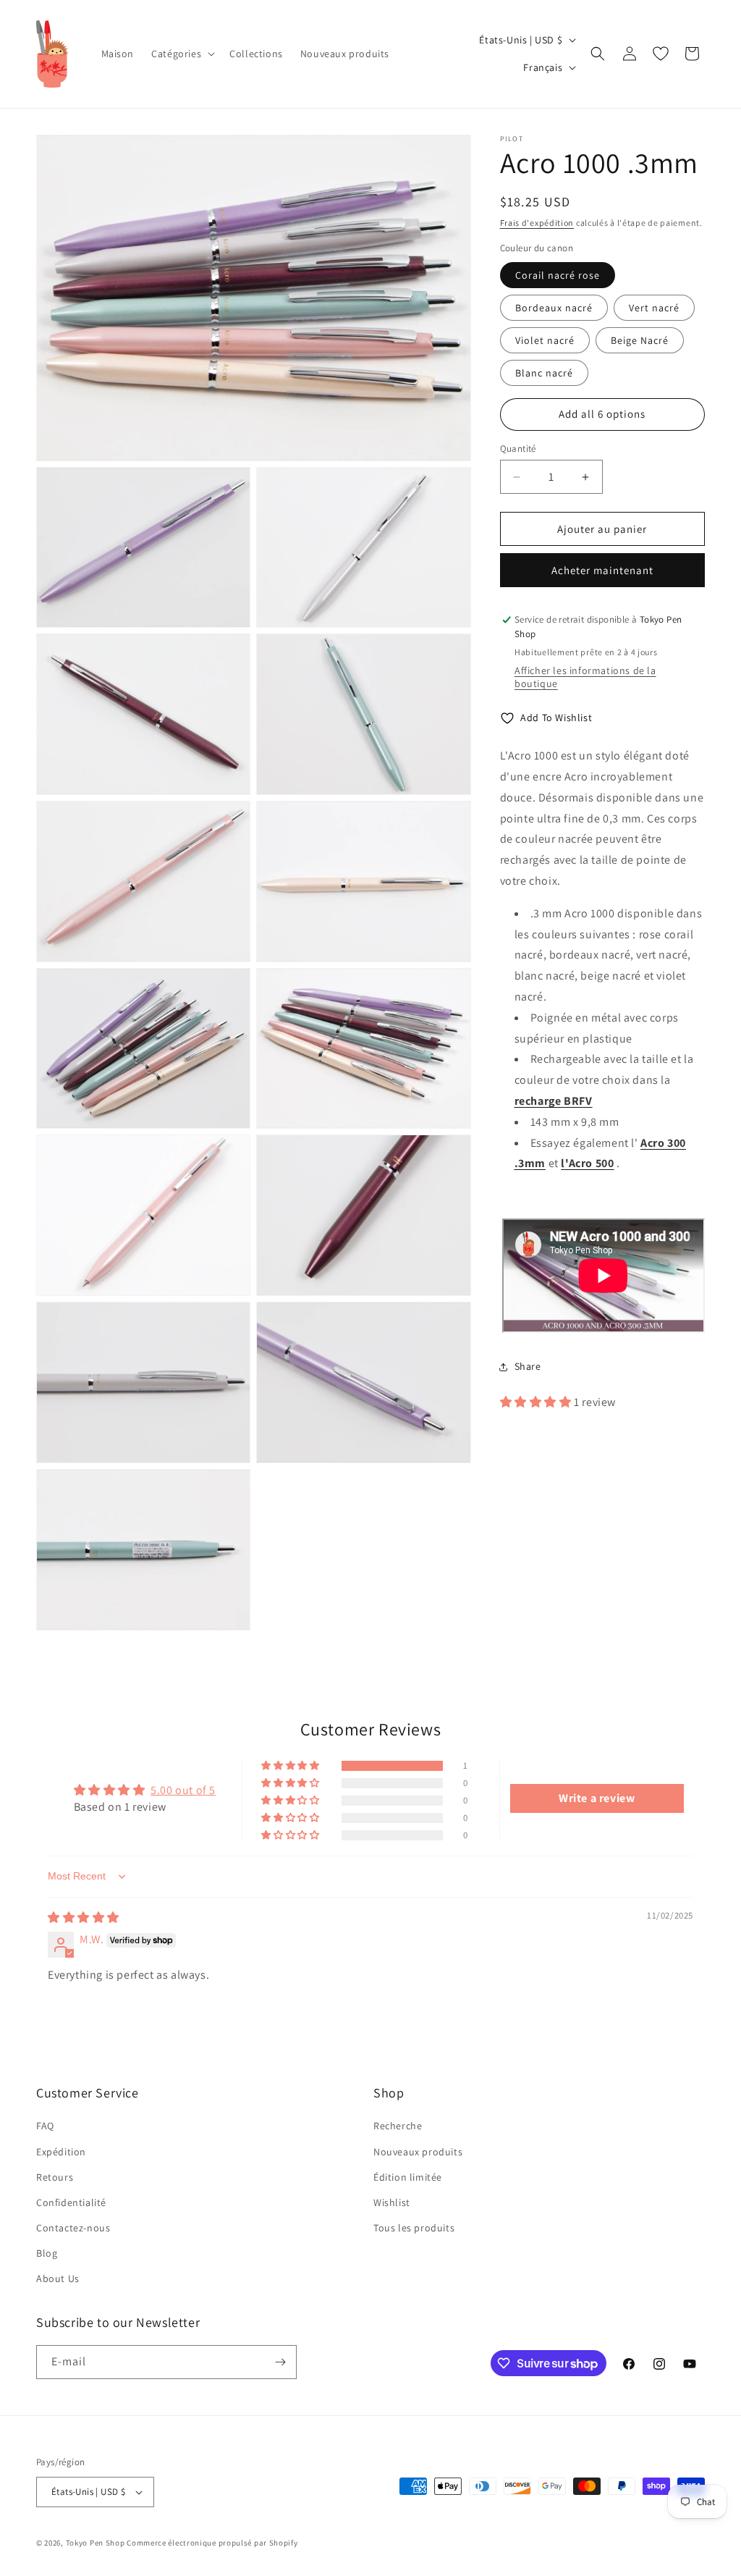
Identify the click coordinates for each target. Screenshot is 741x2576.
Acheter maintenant (602, 570)
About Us (58, 2278)
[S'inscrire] (280, 2362)
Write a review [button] (597, 1798)
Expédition (61, 2152)
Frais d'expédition (537, 223)
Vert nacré (654, 308)
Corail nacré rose (558, 275)
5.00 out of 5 (183, 1790)
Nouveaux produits (418, 2152)
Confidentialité (71, 2202)
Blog (47, 2253)
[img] (84, 1918)
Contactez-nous (73, 2228)
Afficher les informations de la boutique (585, 677)
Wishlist (392, 2202)
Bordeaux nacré (554, 308)
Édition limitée (408, 2177)
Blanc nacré (544, 373)
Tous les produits (414, 2228)
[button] (182, 54)
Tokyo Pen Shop (96, 2543)
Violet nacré (545, 340)
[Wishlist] (661, 54)
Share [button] (528, 1366)
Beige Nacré (640, 340)
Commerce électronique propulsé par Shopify (212, 2543)
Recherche (398, 2126)
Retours (55, 2177)
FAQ (45, 2126)
